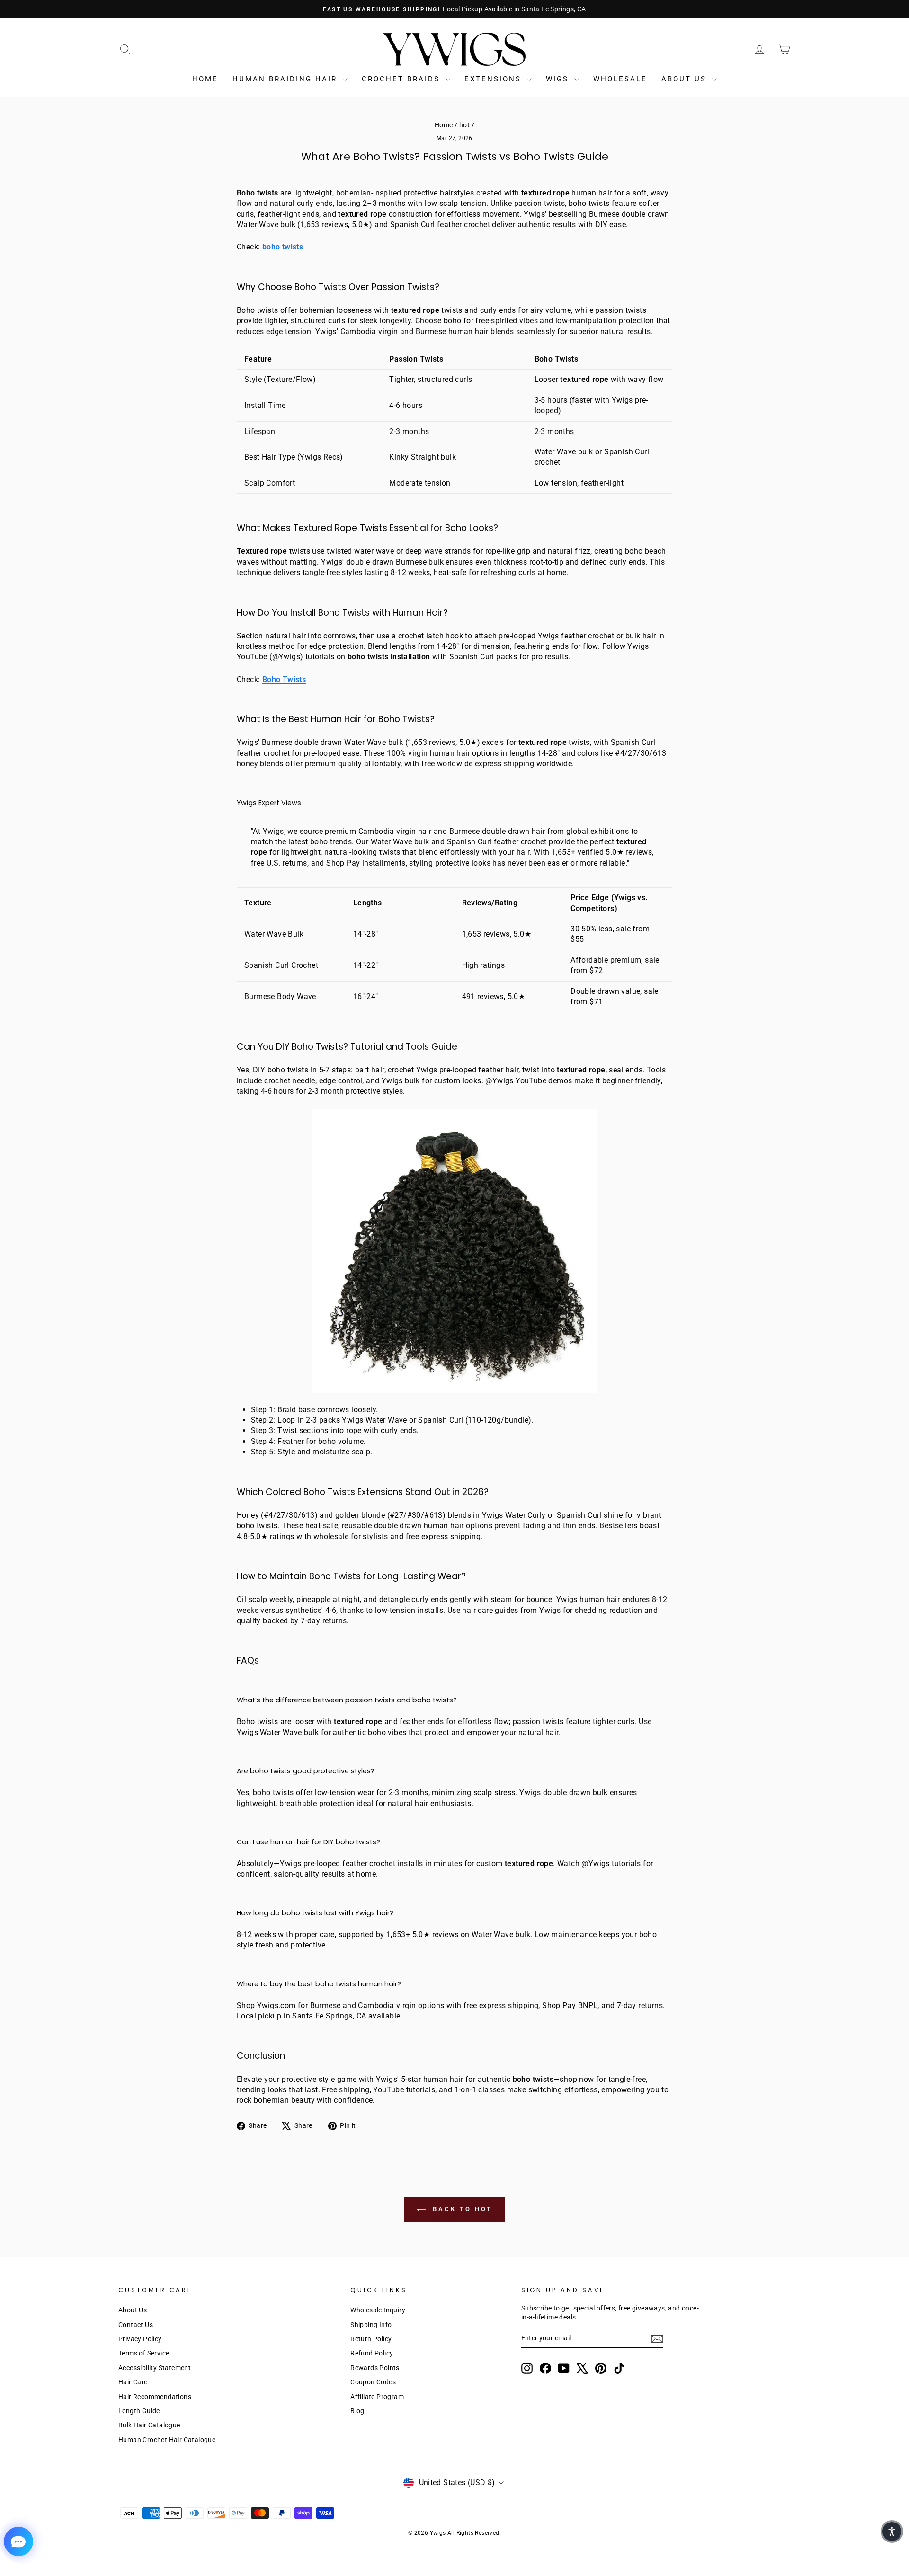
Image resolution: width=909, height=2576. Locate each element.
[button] (892, 2532)
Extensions (495, 79)
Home (205, 79)
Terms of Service (144, 2353)
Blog (357, 2411)
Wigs (559, 79)
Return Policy (371, 2339)
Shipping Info (371, 2325)
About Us (686, 79)
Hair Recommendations (155, 2397)
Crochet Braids (402, 79)
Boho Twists (284, 679)
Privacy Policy (140, 2339)
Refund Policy (372, 2353)
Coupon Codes (373, 2382)
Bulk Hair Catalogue (149, 2425)
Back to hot (461, 2209)
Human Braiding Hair (286, 79)
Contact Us (136, 2325)
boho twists (283, 247)
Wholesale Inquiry (378, 2310)
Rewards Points (375, 2368)
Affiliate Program (377, 2397)
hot (464, 125)
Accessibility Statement (155, 2368)
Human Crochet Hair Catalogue (167, 2440)
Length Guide (139, 2411)
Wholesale (620, 79)
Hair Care (133, 2382)
